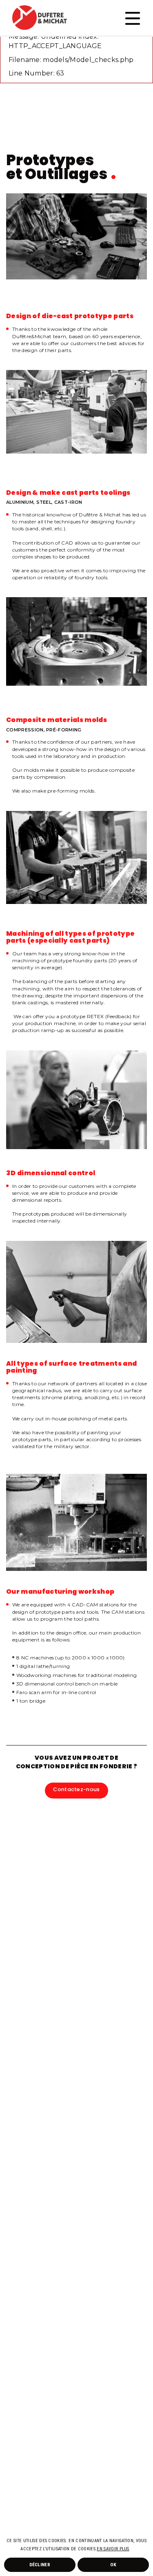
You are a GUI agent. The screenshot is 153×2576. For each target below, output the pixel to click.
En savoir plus (113, 2549)
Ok (113, 2565)
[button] (131, 2549)
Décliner (40, 2565)
